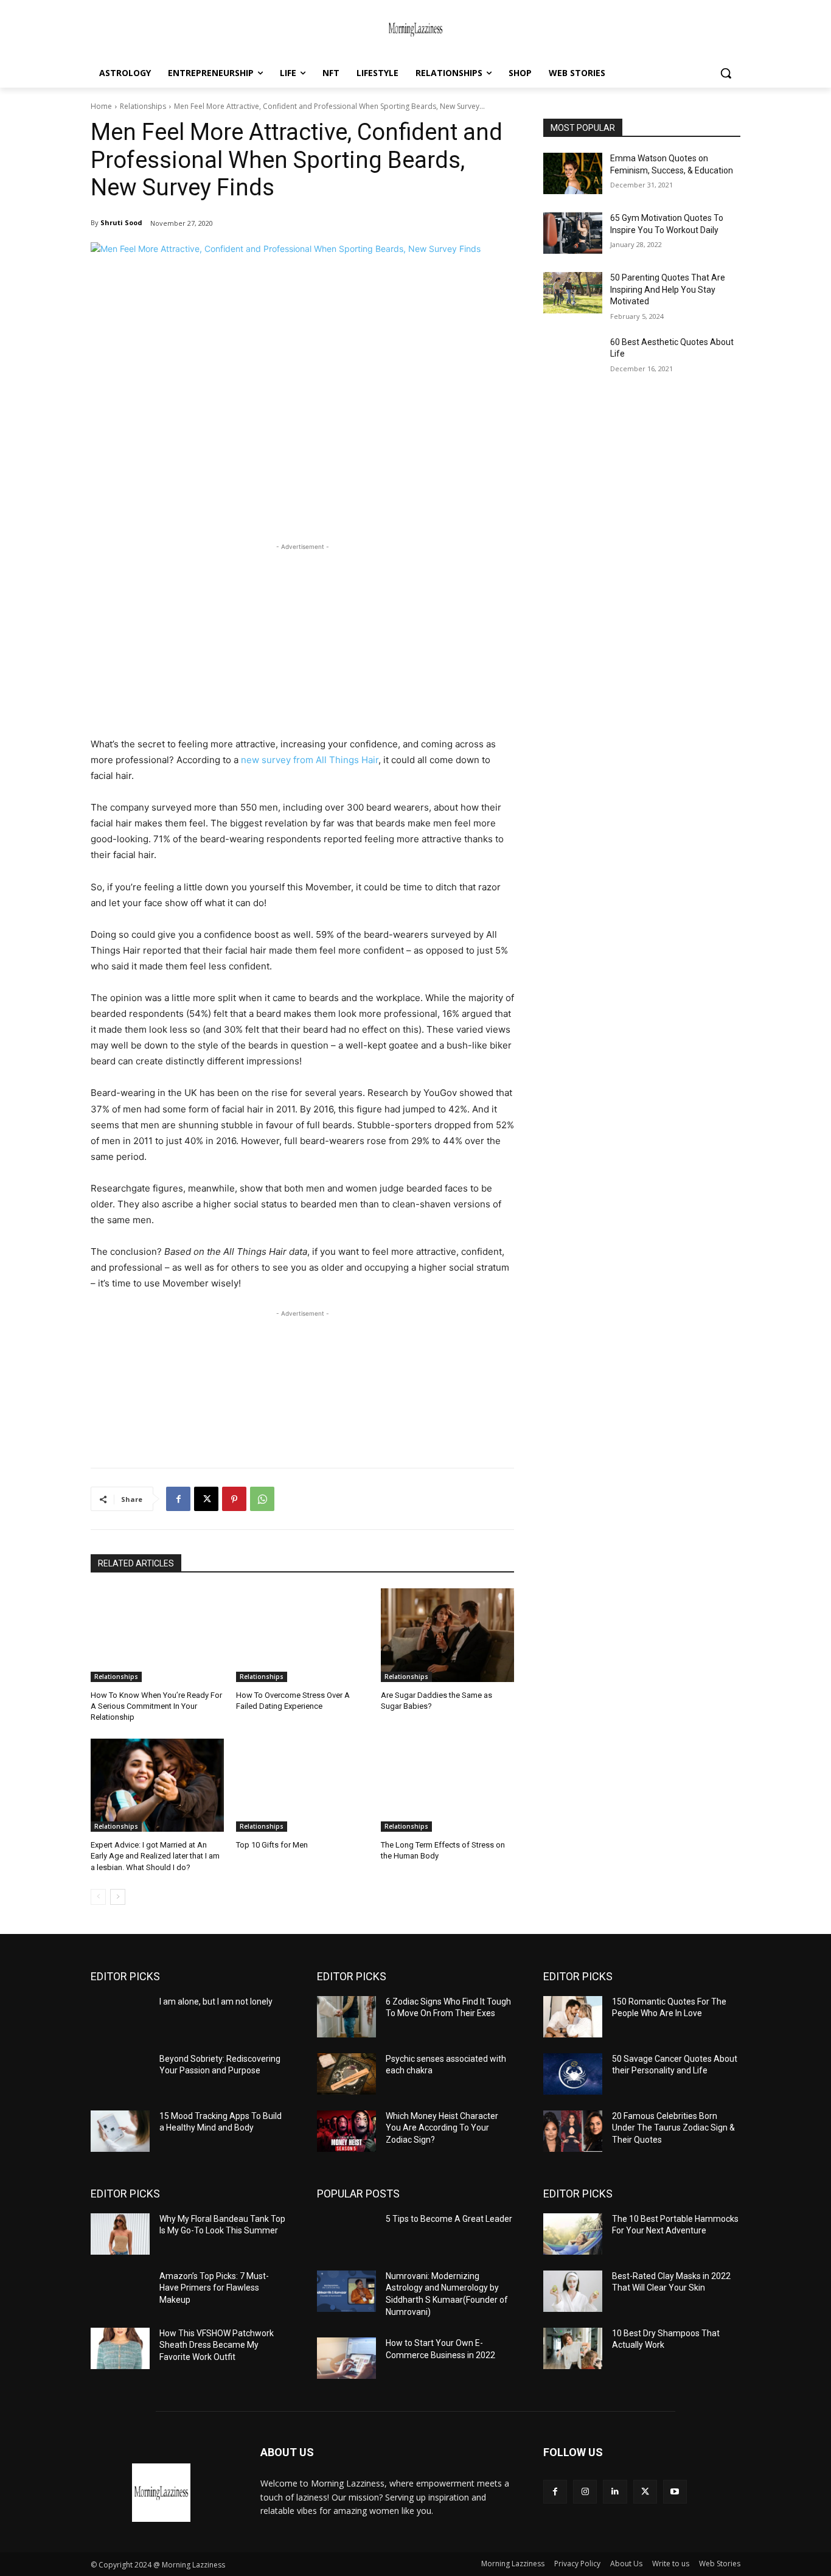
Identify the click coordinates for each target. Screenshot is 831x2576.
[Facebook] (178, 1499)
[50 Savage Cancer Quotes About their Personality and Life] (573, 2074)
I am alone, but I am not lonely (216, 2002)
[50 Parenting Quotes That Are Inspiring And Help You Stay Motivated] (573, 293)
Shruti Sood (121, 222)
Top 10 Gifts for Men (272, 1845)
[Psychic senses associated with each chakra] (346, 2074)
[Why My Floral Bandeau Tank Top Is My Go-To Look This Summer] (120, 2234)
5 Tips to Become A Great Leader (449, 2219)
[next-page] (118, 1897)
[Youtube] (675, 2492)
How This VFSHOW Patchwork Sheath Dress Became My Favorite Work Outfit (217, 2345)
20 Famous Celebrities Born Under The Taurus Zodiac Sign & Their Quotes (673, 2128)
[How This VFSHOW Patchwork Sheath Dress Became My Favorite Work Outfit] (120, 2348)
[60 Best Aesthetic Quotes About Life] (573, 357)
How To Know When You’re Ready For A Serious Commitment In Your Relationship (156, 1706)
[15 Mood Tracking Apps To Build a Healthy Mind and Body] (120, 2131)
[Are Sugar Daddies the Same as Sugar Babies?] (447, 1635)
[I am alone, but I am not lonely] (120, 2017)
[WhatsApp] (262, 1499)
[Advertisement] (302, 638)
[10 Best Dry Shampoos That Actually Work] (573, 2348)
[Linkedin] (615, 2492)
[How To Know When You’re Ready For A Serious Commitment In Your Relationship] (157, 1635)
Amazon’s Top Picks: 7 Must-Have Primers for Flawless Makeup (214, 2288)
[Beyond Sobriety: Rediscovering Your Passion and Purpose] (120, 2074)
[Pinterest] (234, 1499)
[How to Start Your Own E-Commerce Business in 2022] (346, 2358)
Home (101, 106)
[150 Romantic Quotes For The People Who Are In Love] (573, 2017)
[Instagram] (585, 2492)
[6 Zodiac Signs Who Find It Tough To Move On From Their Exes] (346, 2017)
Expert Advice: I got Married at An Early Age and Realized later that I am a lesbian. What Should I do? (155, 1856)
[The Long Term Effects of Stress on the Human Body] (447, 1785)
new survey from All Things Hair (310, 760)
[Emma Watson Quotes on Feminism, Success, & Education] (573, 173)
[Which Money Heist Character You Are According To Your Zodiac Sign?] (346, 2131)
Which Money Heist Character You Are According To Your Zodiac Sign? (442, 2128)
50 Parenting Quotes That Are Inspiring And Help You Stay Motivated (668, 289)
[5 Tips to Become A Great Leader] (346, 2234)
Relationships (143, 106)
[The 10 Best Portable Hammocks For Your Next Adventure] (573, 2234)
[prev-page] (98, 1897)
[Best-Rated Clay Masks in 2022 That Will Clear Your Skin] (573, 2291)
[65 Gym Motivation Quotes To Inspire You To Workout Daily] (573, 233)
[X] (206, 1499)
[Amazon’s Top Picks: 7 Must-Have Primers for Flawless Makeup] (120, 2291)
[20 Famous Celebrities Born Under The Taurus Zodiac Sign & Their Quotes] (573, 2131)
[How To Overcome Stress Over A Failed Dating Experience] (303, 1635)
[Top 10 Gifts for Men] (303, 1785)
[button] (726, 73)
